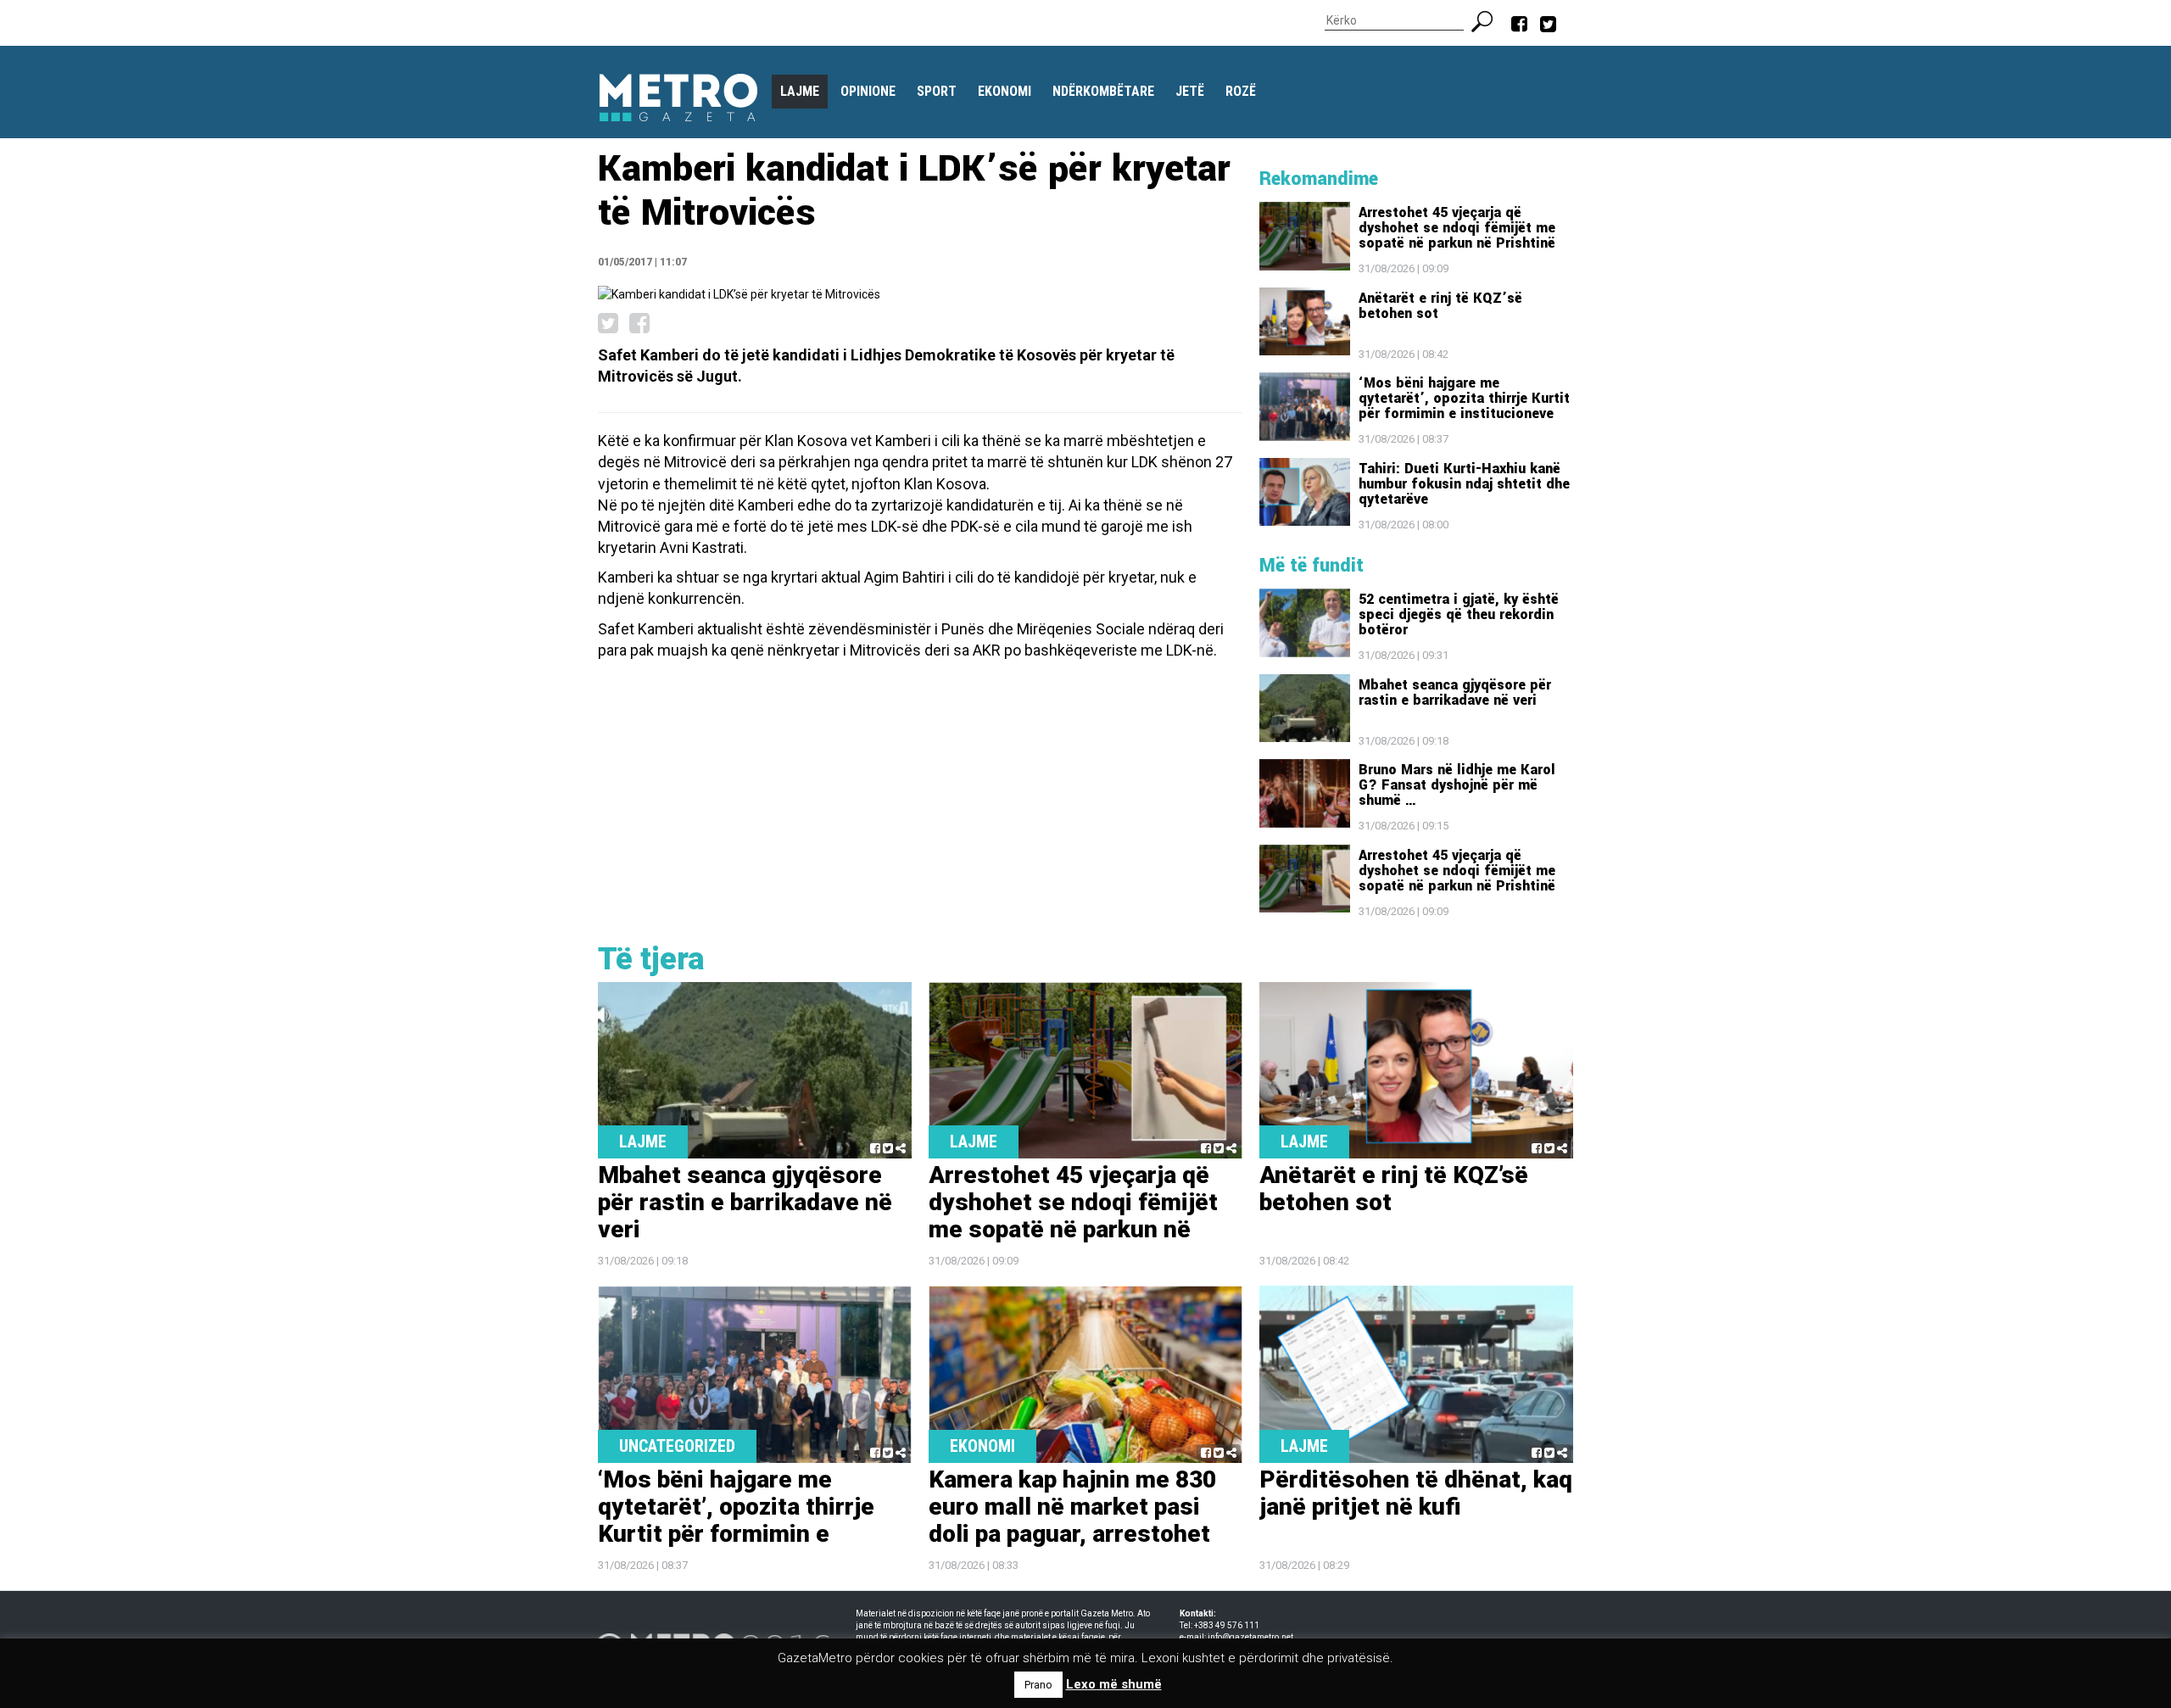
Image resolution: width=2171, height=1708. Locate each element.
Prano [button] (1038, 1685)
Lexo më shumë (1114, 1684)
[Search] (1489, 20)
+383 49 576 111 (1227, 1625)
